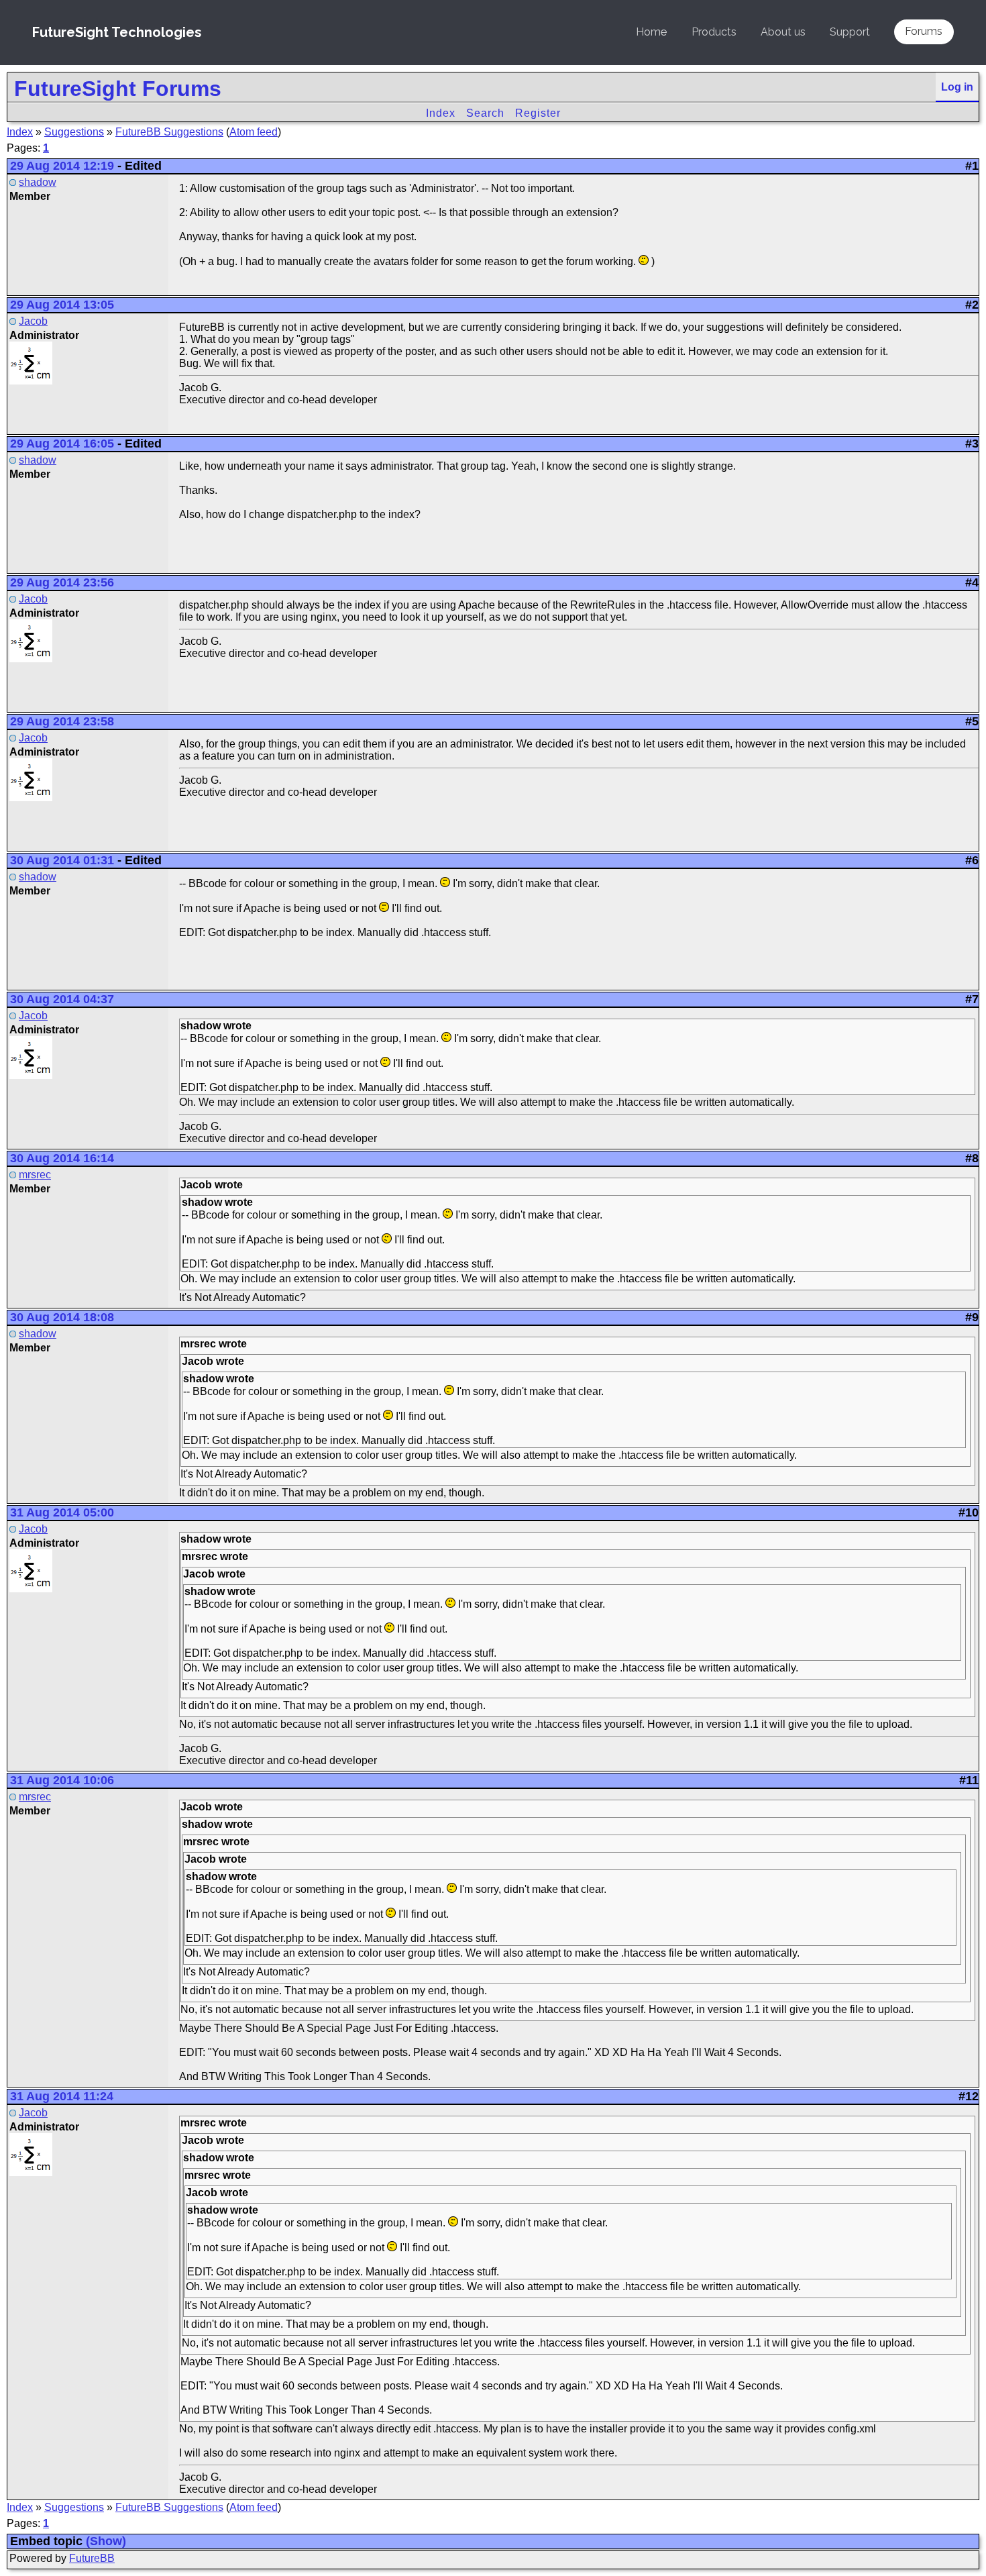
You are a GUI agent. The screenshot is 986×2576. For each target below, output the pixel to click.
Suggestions (74, 132)
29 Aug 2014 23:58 (62, 721)
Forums (924, 31)
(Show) (106, 2541)
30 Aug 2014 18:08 (62, 1317)
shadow (38, 182)
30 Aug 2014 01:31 (62, 860)
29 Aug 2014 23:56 (62, 582)
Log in (957, 87)
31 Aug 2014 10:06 (62, 1780)
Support (850, 32)
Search (485, 113)
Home (651, 32)
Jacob (33, 321)
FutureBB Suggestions (169, 132)
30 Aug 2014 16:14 (62, 1158)
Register (538, 113)
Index (441, 113)
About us (783, 32)
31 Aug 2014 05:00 (62, 1512)
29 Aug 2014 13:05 (62, 305)
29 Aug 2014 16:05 (62, 444)
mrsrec (35, 1175)
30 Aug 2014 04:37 (62, 999)
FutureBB (92, 2558)
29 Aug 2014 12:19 (62, 166)
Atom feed (254, 132)
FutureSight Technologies (117, 32)
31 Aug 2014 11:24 (62, 2096)
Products (714, 32)
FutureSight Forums (118, 89)
